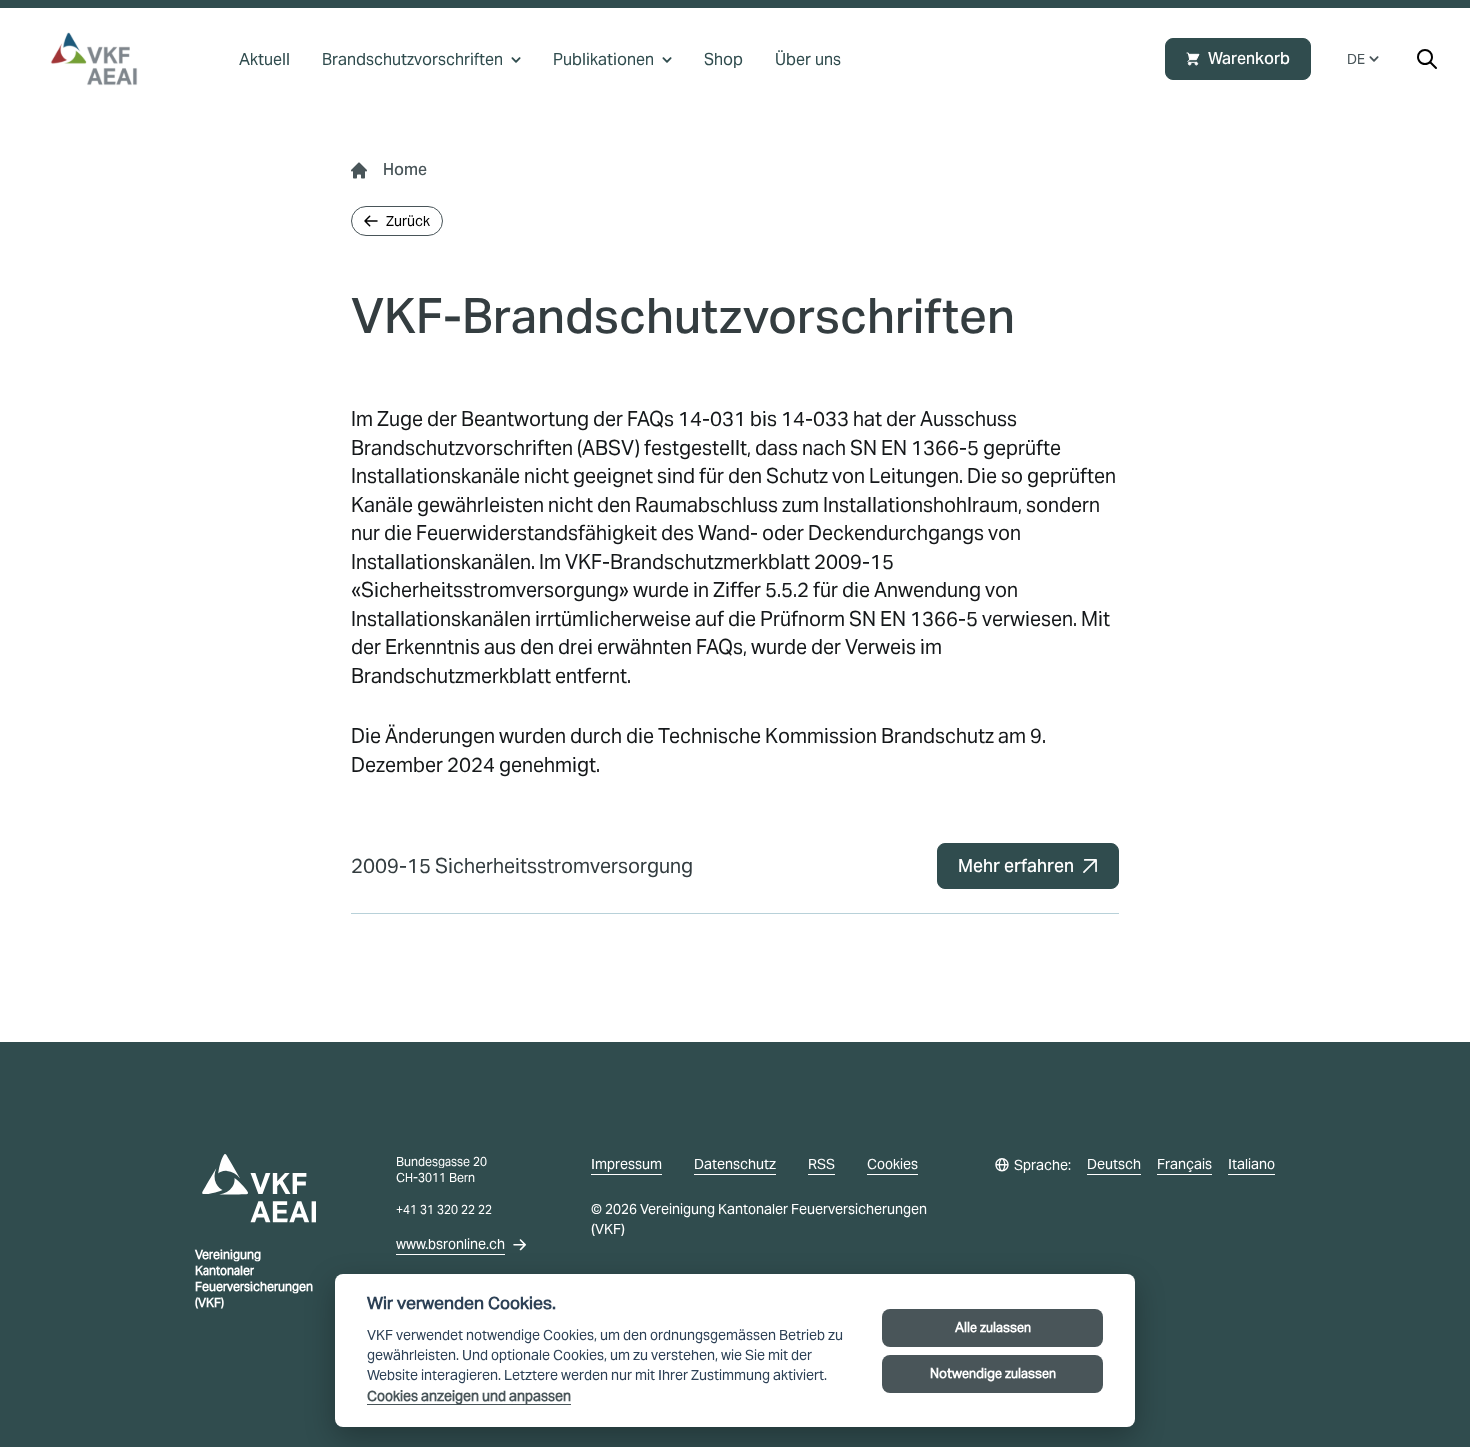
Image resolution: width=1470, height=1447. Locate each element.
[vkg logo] (103, 59)
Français (1184, 1164)
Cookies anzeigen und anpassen (469, 1396)
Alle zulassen (993, 1327)
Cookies (892, 1164)
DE (1356, 59)
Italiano (1251, 1164)
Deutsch (1114, 1164)
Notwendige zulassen (993, 1373)
